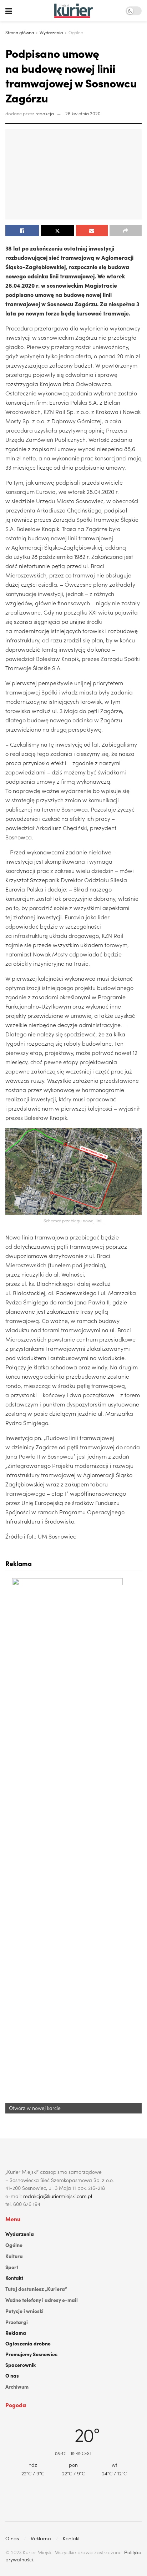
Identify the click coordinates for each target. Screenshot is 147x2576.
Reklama (16, 2333)
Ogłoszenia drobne (28, 2343)
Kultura (14, 2256)
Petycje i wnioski (24, 2311)
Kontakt (14, 2278)
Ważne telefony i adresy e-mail (42, 2300)
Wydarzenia (51, 32)
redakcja (45, 113)
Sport (12, 2267)
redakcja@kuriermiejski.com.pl (58, 2196)
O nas (12, 2375)
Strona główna (20, 32)
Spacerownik (21, 2365)
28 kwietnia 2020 (83, 113)
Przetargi (17, 2322)
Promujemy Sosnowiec (31, 2354)
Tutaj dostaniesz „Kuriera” (36, 2289)
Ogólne (76, 32)
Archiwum (17, 2386)
